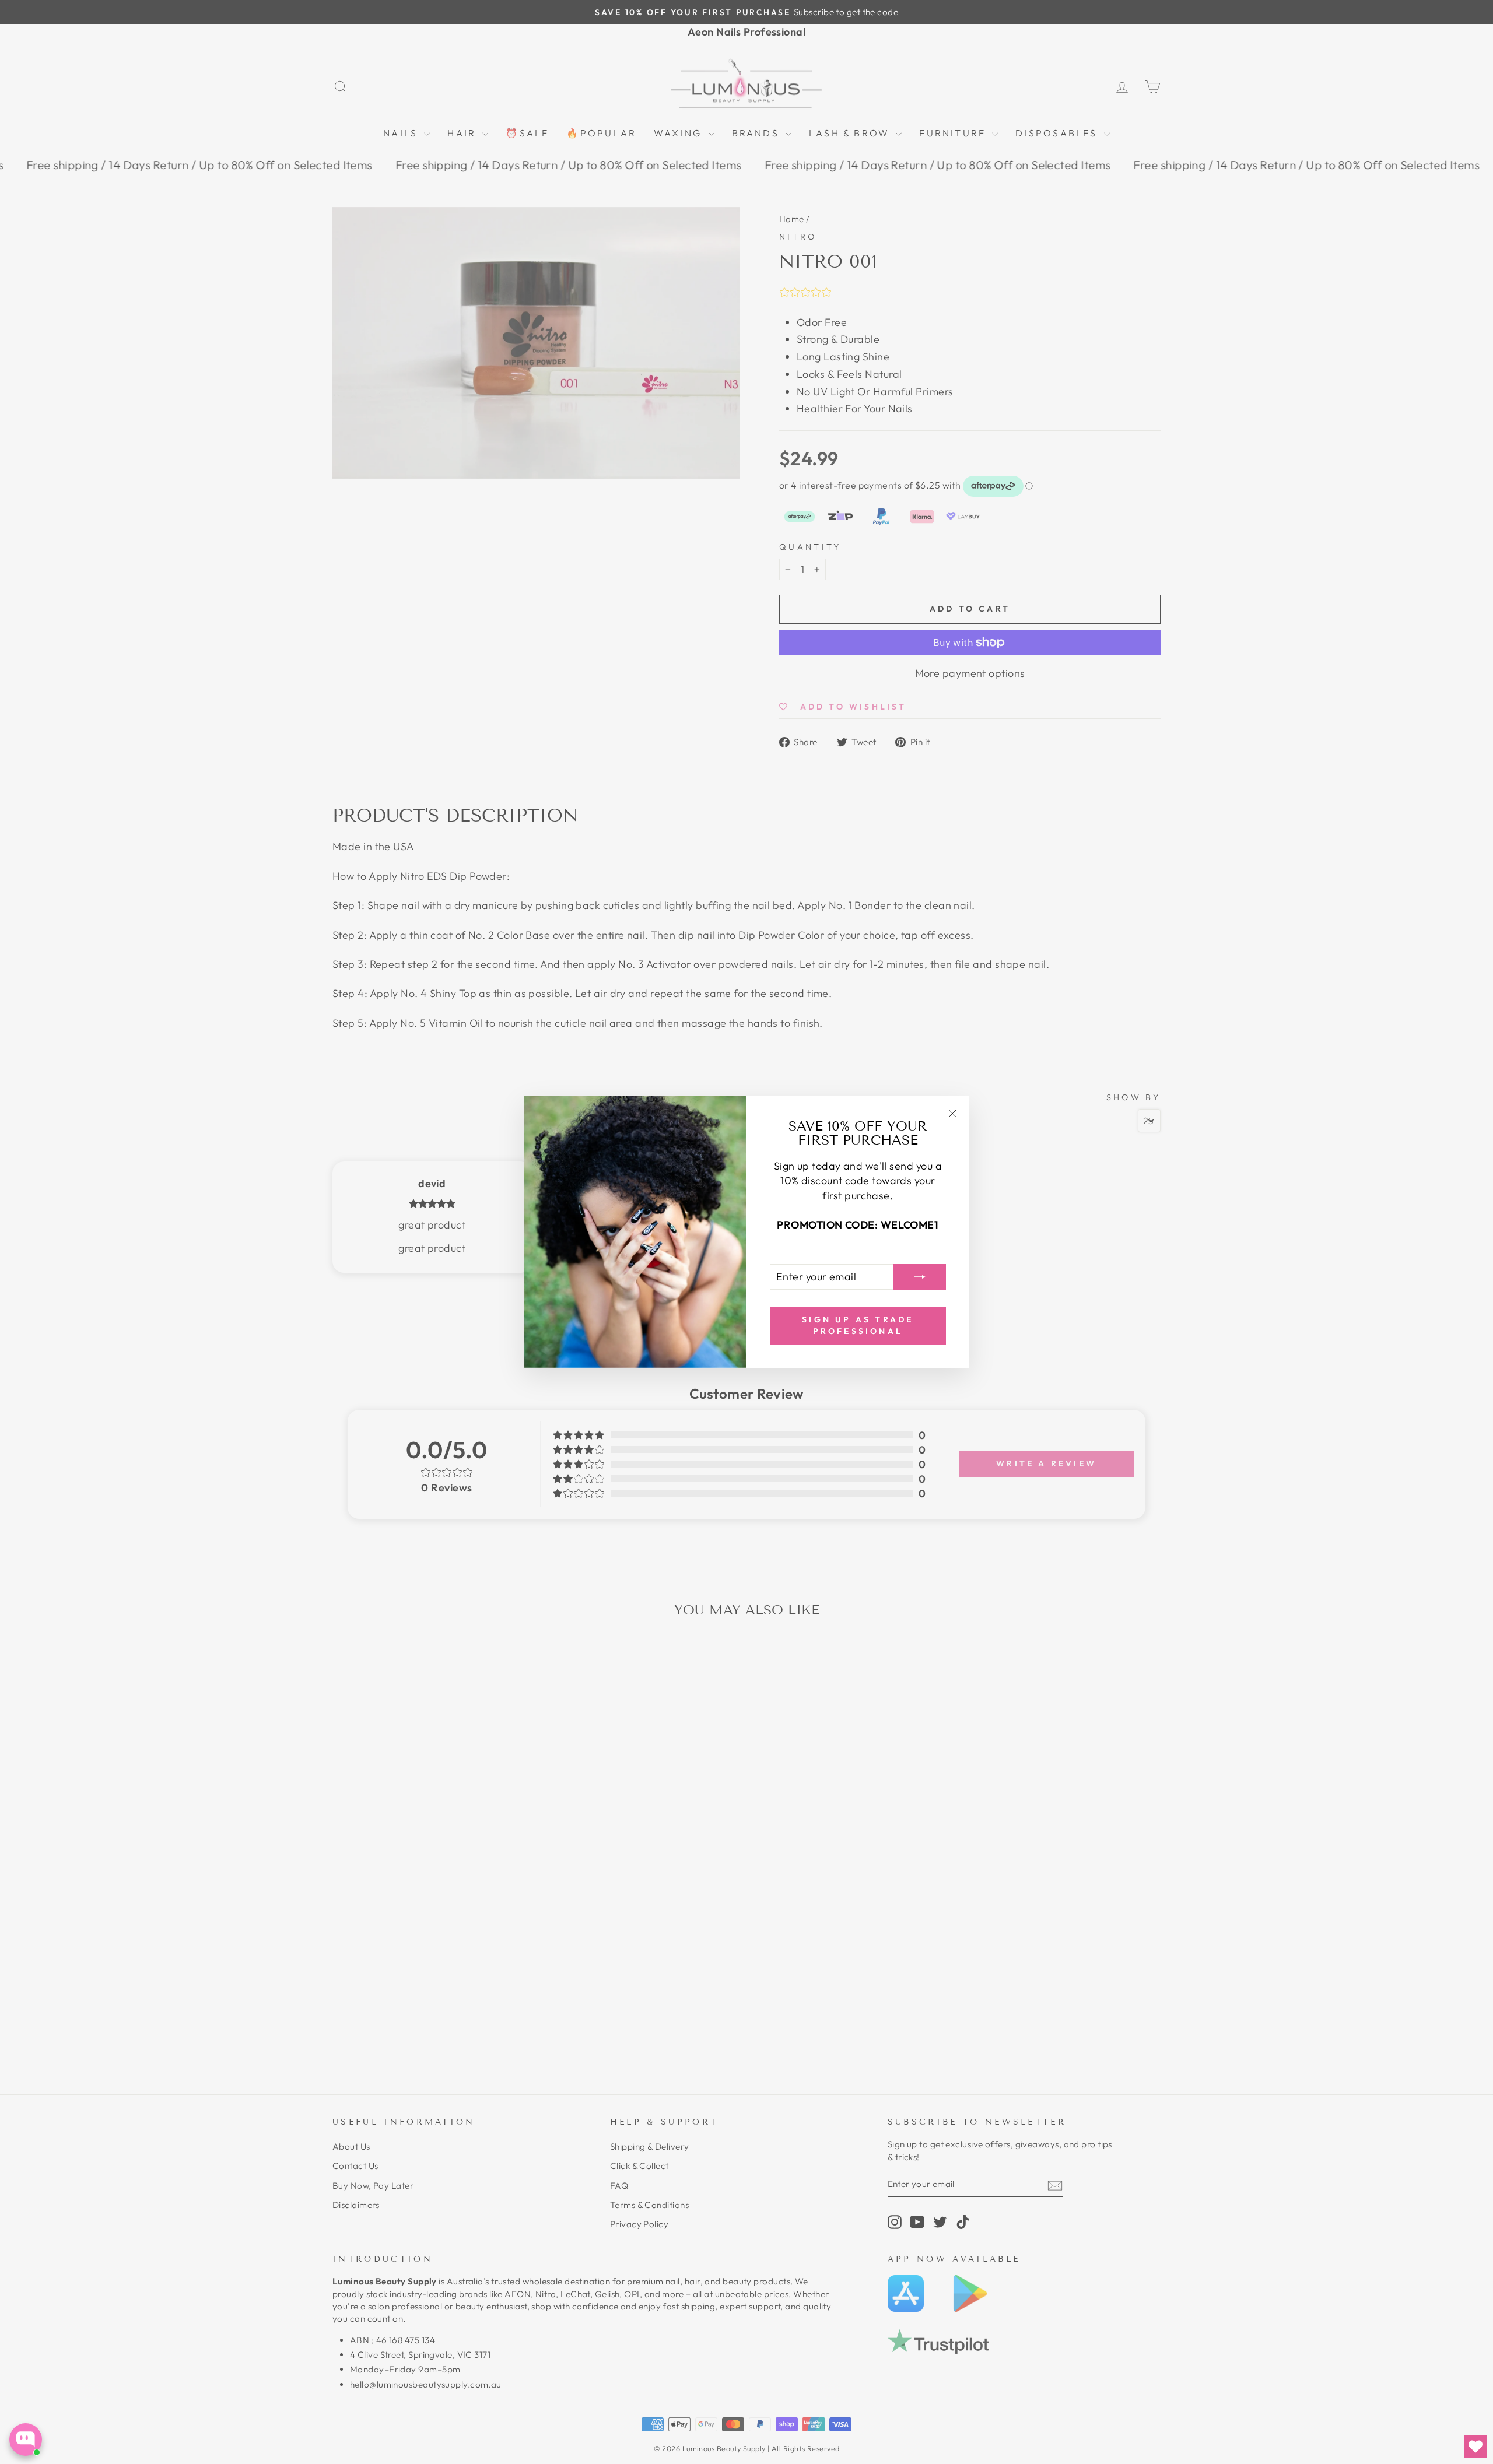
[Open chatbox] (26, 2440)
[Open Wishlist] (1476, 2447)
